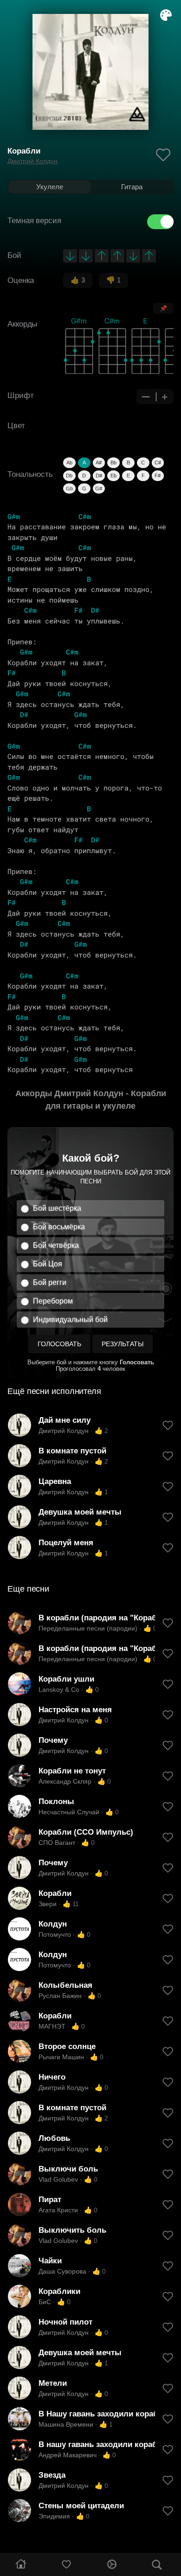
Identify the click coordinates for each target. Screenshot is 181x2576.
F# (158, 475)
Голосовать (59, 1344)
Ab (69, 463)
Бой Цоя (48, 1264)
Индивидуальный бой (70, 1320)
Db (69, 475)
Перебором (53, 1301)
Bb (113, 463)
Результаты (123, 1344)
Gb (69, 488)
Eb (113, 475)
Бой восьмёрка (59, 1227)
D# (99, 475)
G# (99, 488)
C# (158, 463)
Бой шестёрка (57, 1208)
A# (99, 463)
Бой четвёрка (56, 1245)
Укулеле (50, 187)
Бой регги (50, 1282)
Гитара (132, 187)
